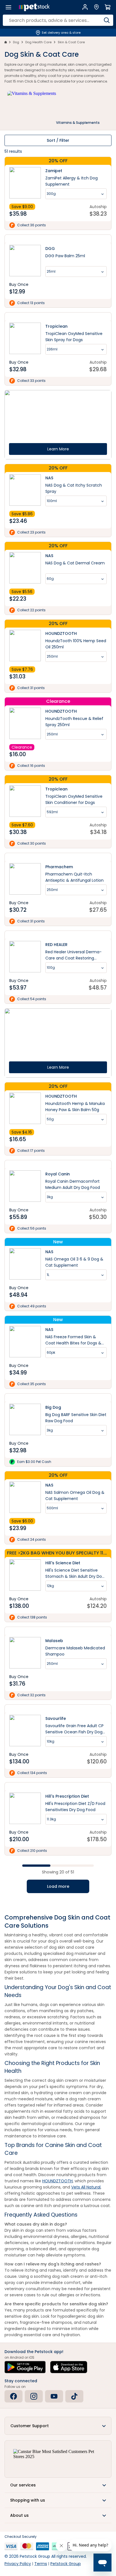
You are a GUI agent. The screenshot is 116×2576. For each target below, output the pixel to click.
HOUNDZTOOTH (57, 2181)
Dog (16, 42)
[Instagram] (34, 2396)
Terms (41, 2564)
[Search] (107, 20)
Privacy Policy (18, 2564)
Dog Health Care (38, 42)
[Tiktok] (74, 2396)
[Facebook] (14, 2396)
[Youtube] (54, 2396)
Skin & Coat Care (71, 42)
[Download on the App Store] (69, 2367)
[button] (58, 2426)
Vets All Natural (86, 2187)
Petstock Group (66, 2564)
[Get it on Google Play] (25, 2367)
